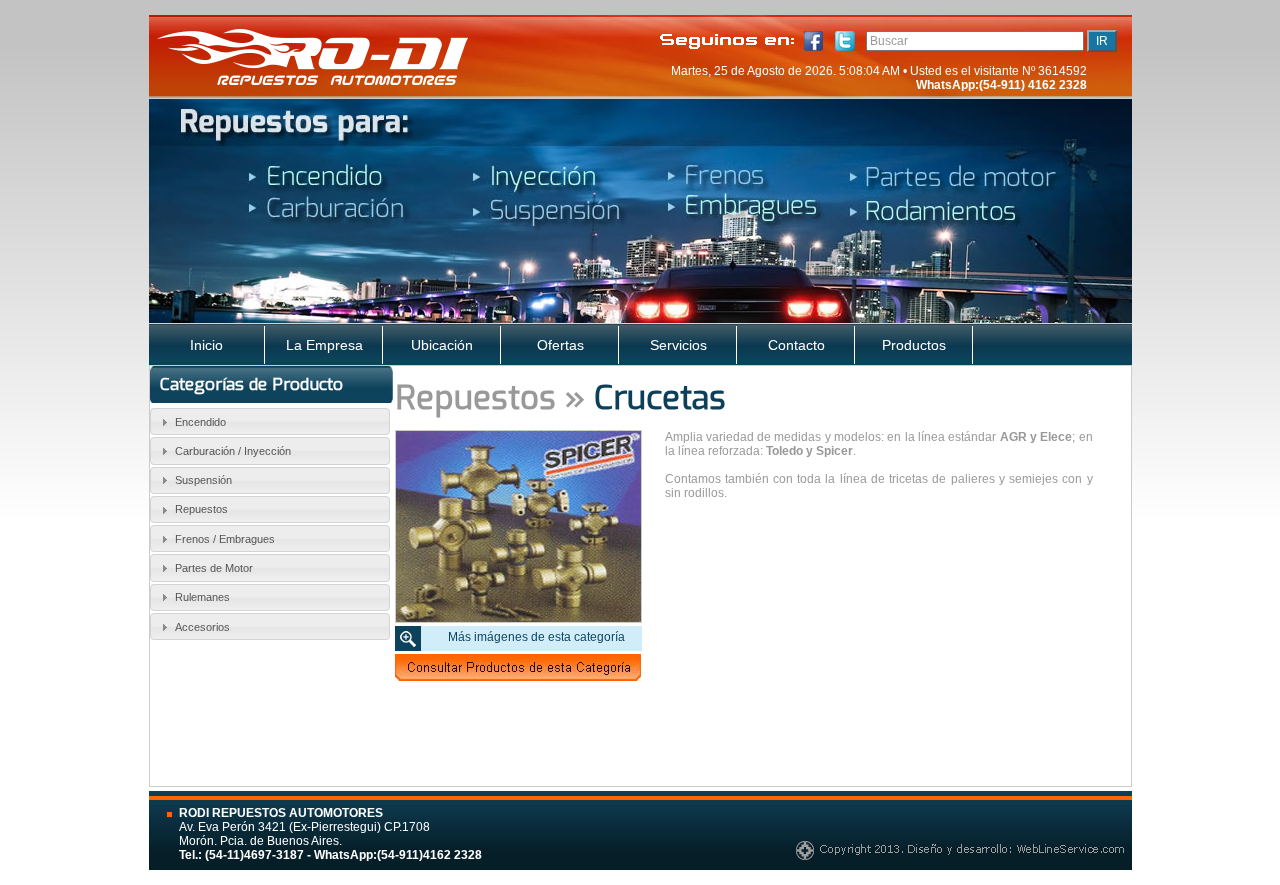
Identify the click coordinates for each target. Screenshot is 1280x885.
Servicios (678, 345)
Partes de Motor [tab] (214, 568)
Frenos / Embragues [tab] (225, 539)
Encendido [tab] (200, 422)
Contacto (796, 345)
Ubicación (442, 345)
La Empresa (324, 345)
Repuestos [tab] (201, 509)
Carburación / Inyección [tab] (233, 451)
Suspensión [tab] (203, 480)
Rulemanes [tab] (202, 597)
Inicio (206, 345)
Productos (914, 345)
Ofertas (560, 345)
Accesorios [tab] (202, 627)
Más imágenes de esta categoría (536, 637)
